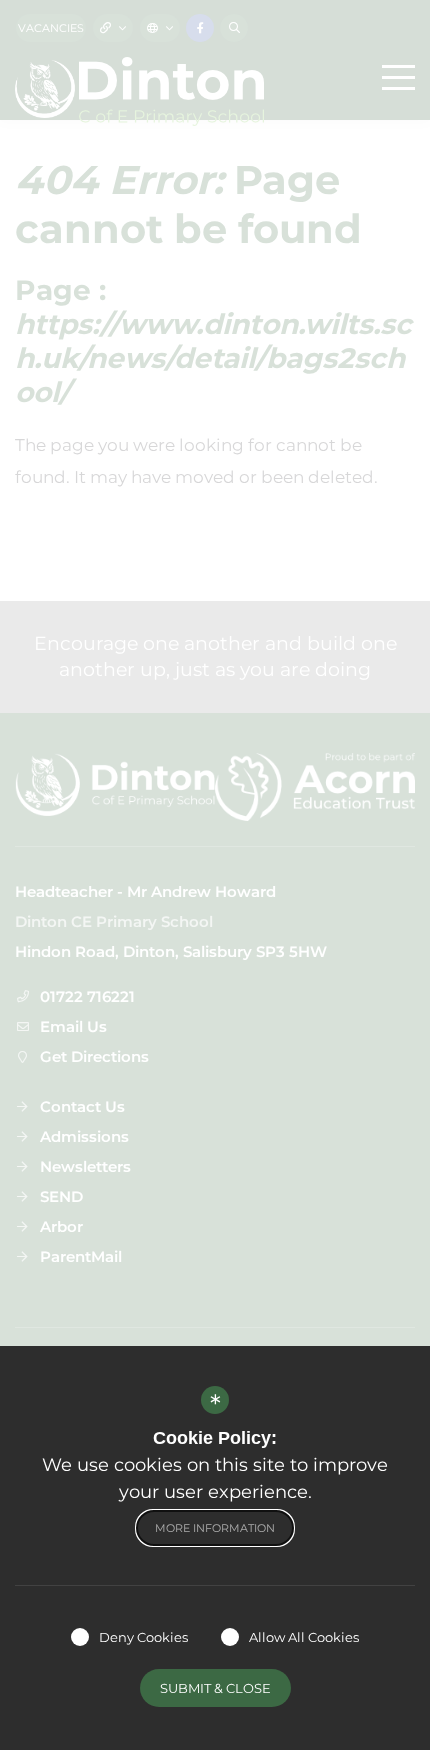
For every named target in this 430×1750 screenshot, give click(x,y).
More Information (215, 1528)
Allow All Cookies (304, 1637)
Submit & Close (215, 1688)
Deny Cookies (143, 1637)
